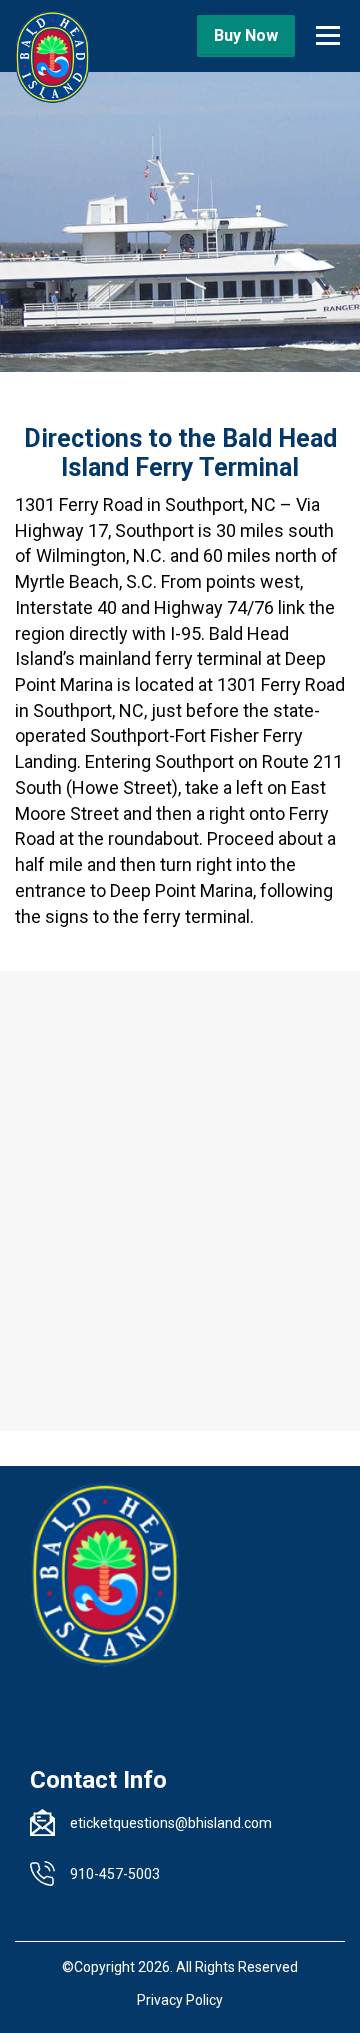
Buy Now (246, 35)
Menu (327, 27)
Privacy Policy (180, 2000)
